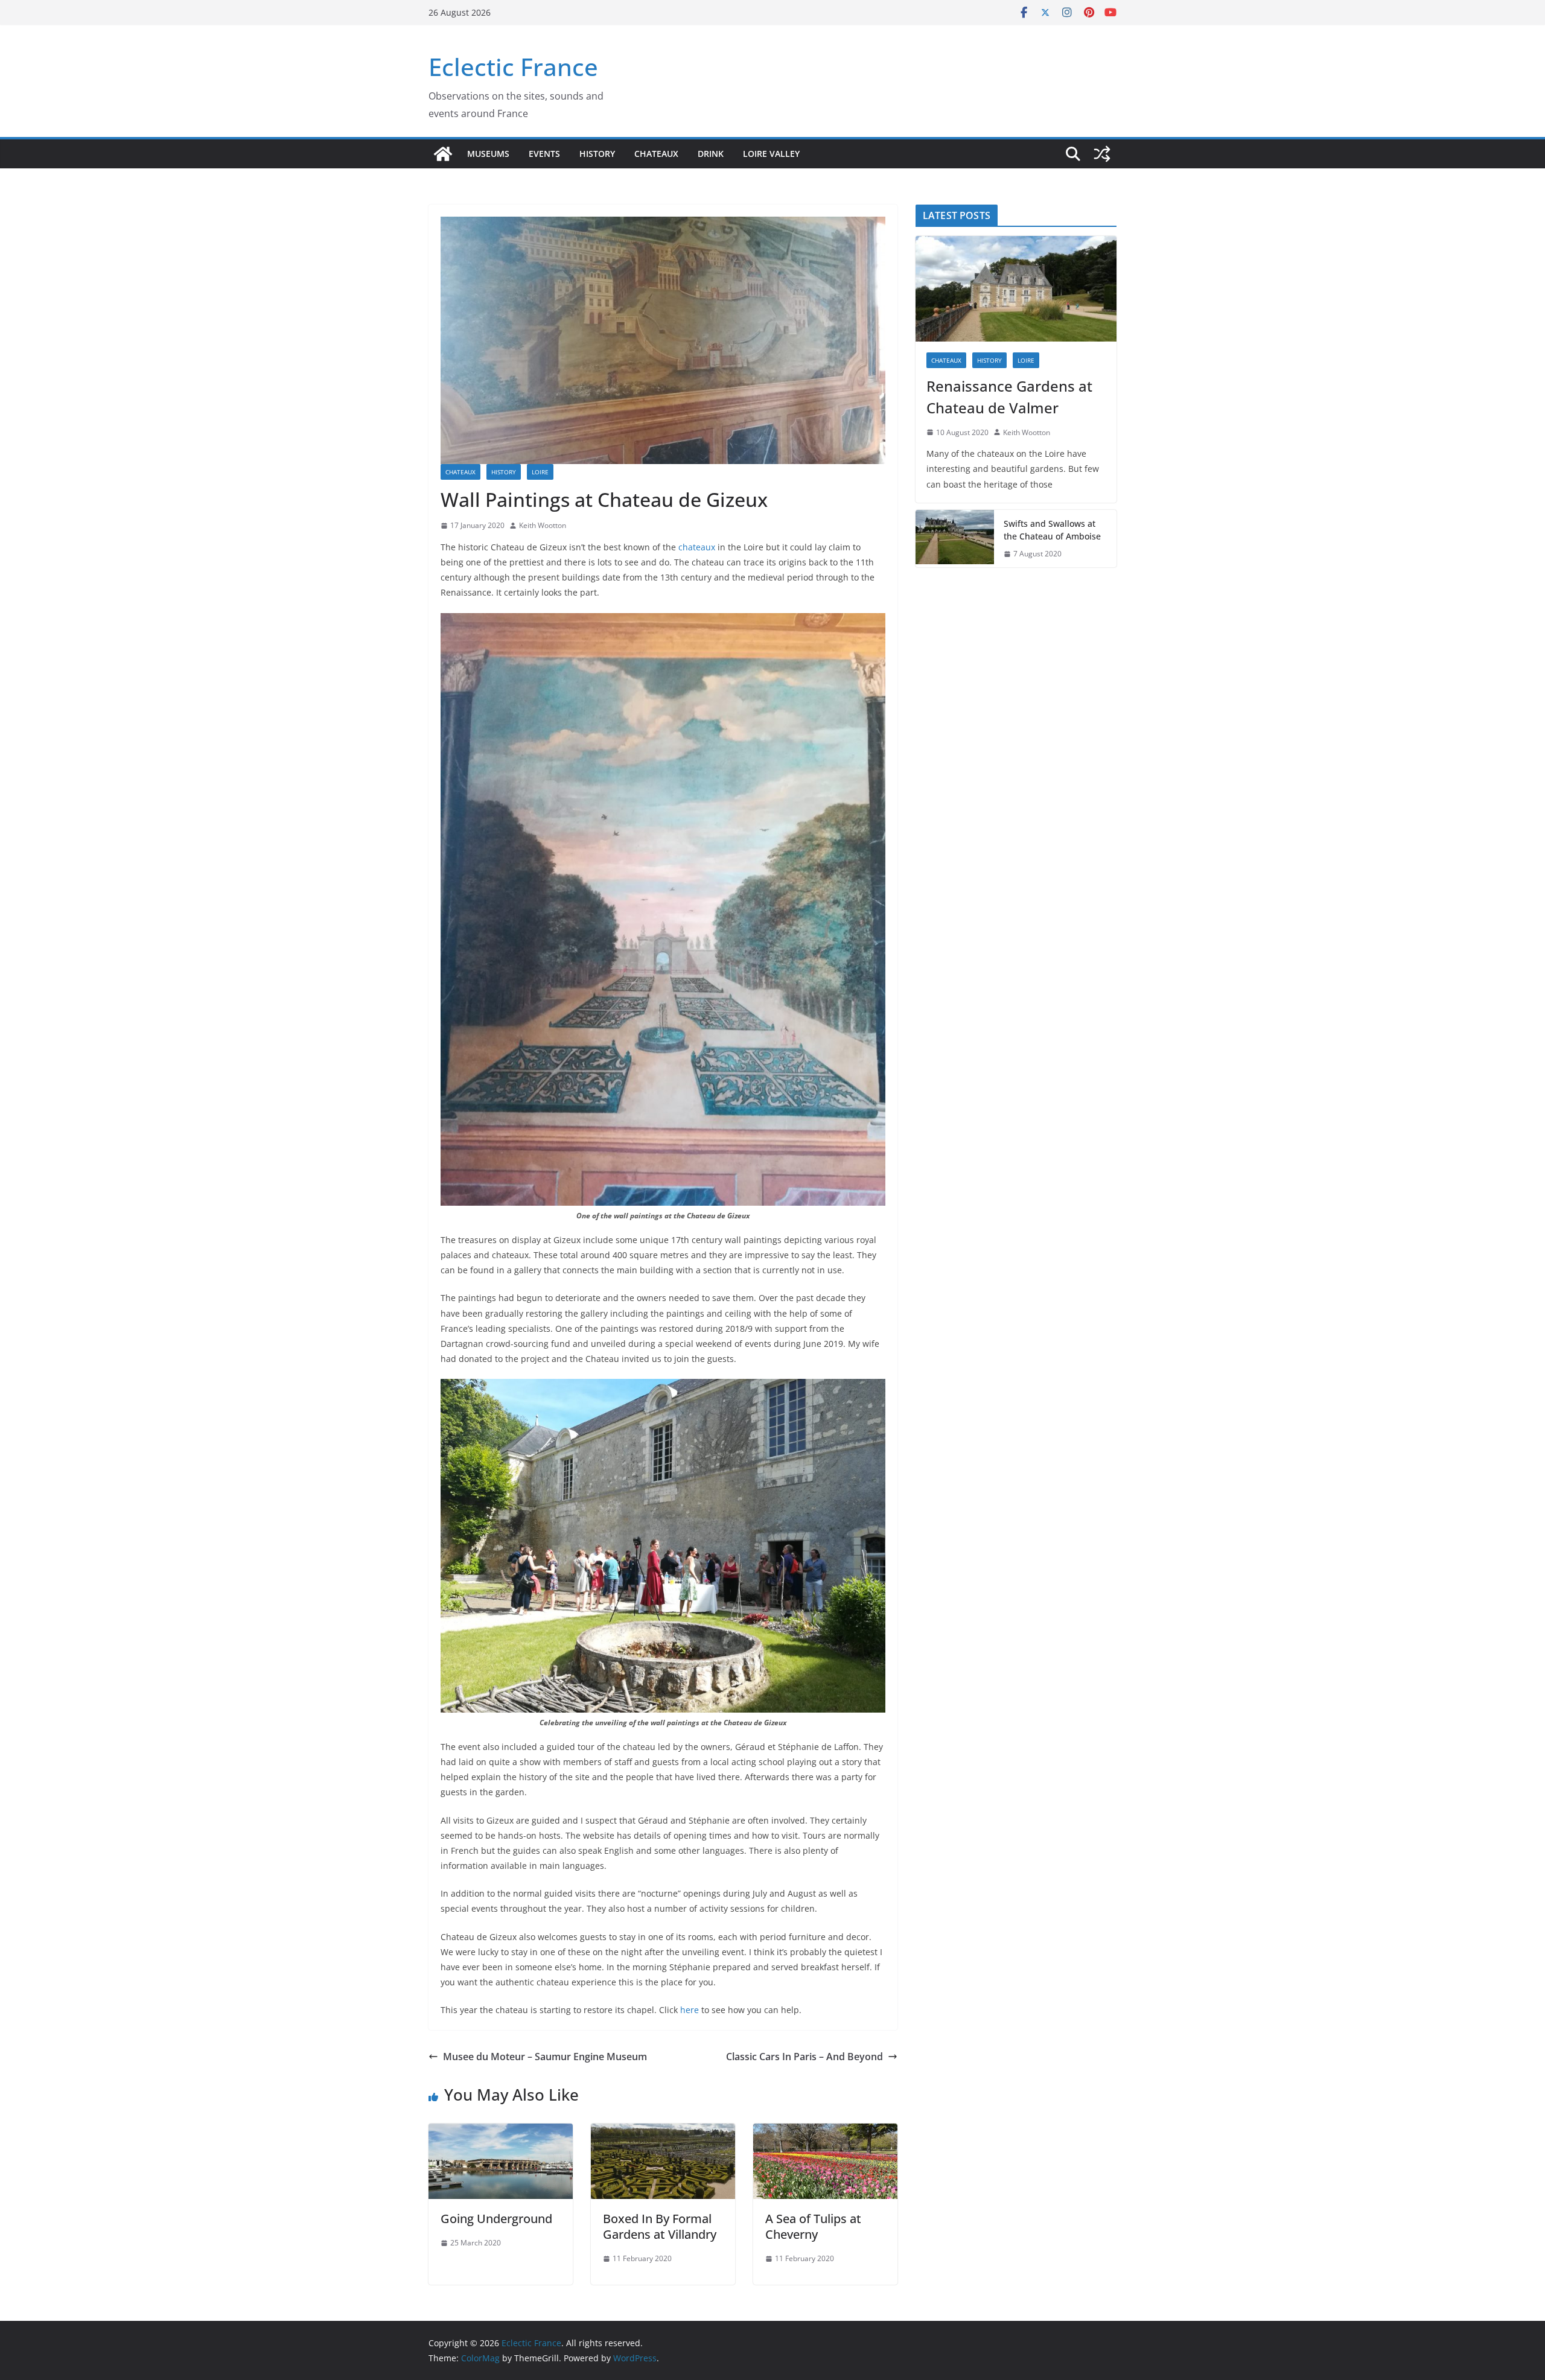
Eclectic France (513, 67)
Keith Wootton (543, 525)
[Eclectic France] (443, 154)
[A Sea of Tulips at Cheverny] (825, 2132)
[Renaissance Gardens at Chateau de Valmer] (1016, 289)
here (690, 2010)
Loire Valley (771, 154)
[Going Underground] (501, 2132)
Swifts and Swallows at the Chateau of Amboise (1052, 530)
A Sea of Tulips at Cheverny (813, 2226)
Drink (711, 154)
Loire (540, 472)
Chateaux (656, 154)
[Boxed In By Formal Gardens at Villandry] (663, 2132)
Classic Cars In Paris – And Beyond (804, 2057)
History (597, 154)
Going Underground (496, 2219)
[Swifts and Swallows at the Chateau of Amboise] (955, 539)
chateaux (697, 547)
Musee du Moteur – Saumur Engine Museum (545, 2057)
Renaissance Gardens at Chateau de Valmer (1009, 397)
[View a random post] (1102, 154)
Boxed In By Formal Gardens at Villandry (660, 2226)
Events (544, 154)
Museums (488, 154)
